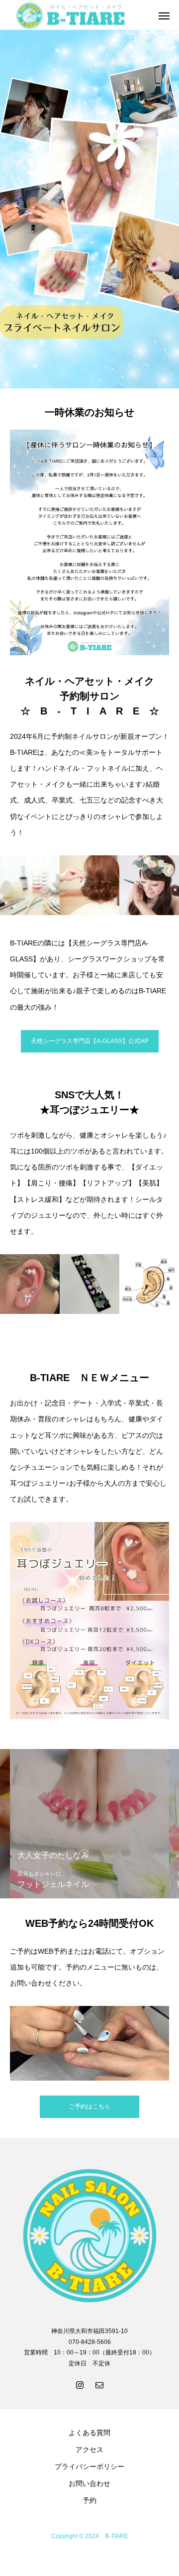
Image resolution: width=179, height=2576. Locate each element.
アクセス (89, 2450)
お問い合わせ (89, 2483)
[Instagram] (80, 2384)
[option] (89, 209)
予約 (89, 2500)
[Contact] (99, 2384)
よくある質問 (89, 2433)
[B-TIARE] (89, 2236)
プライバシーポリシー (89, 2466)
